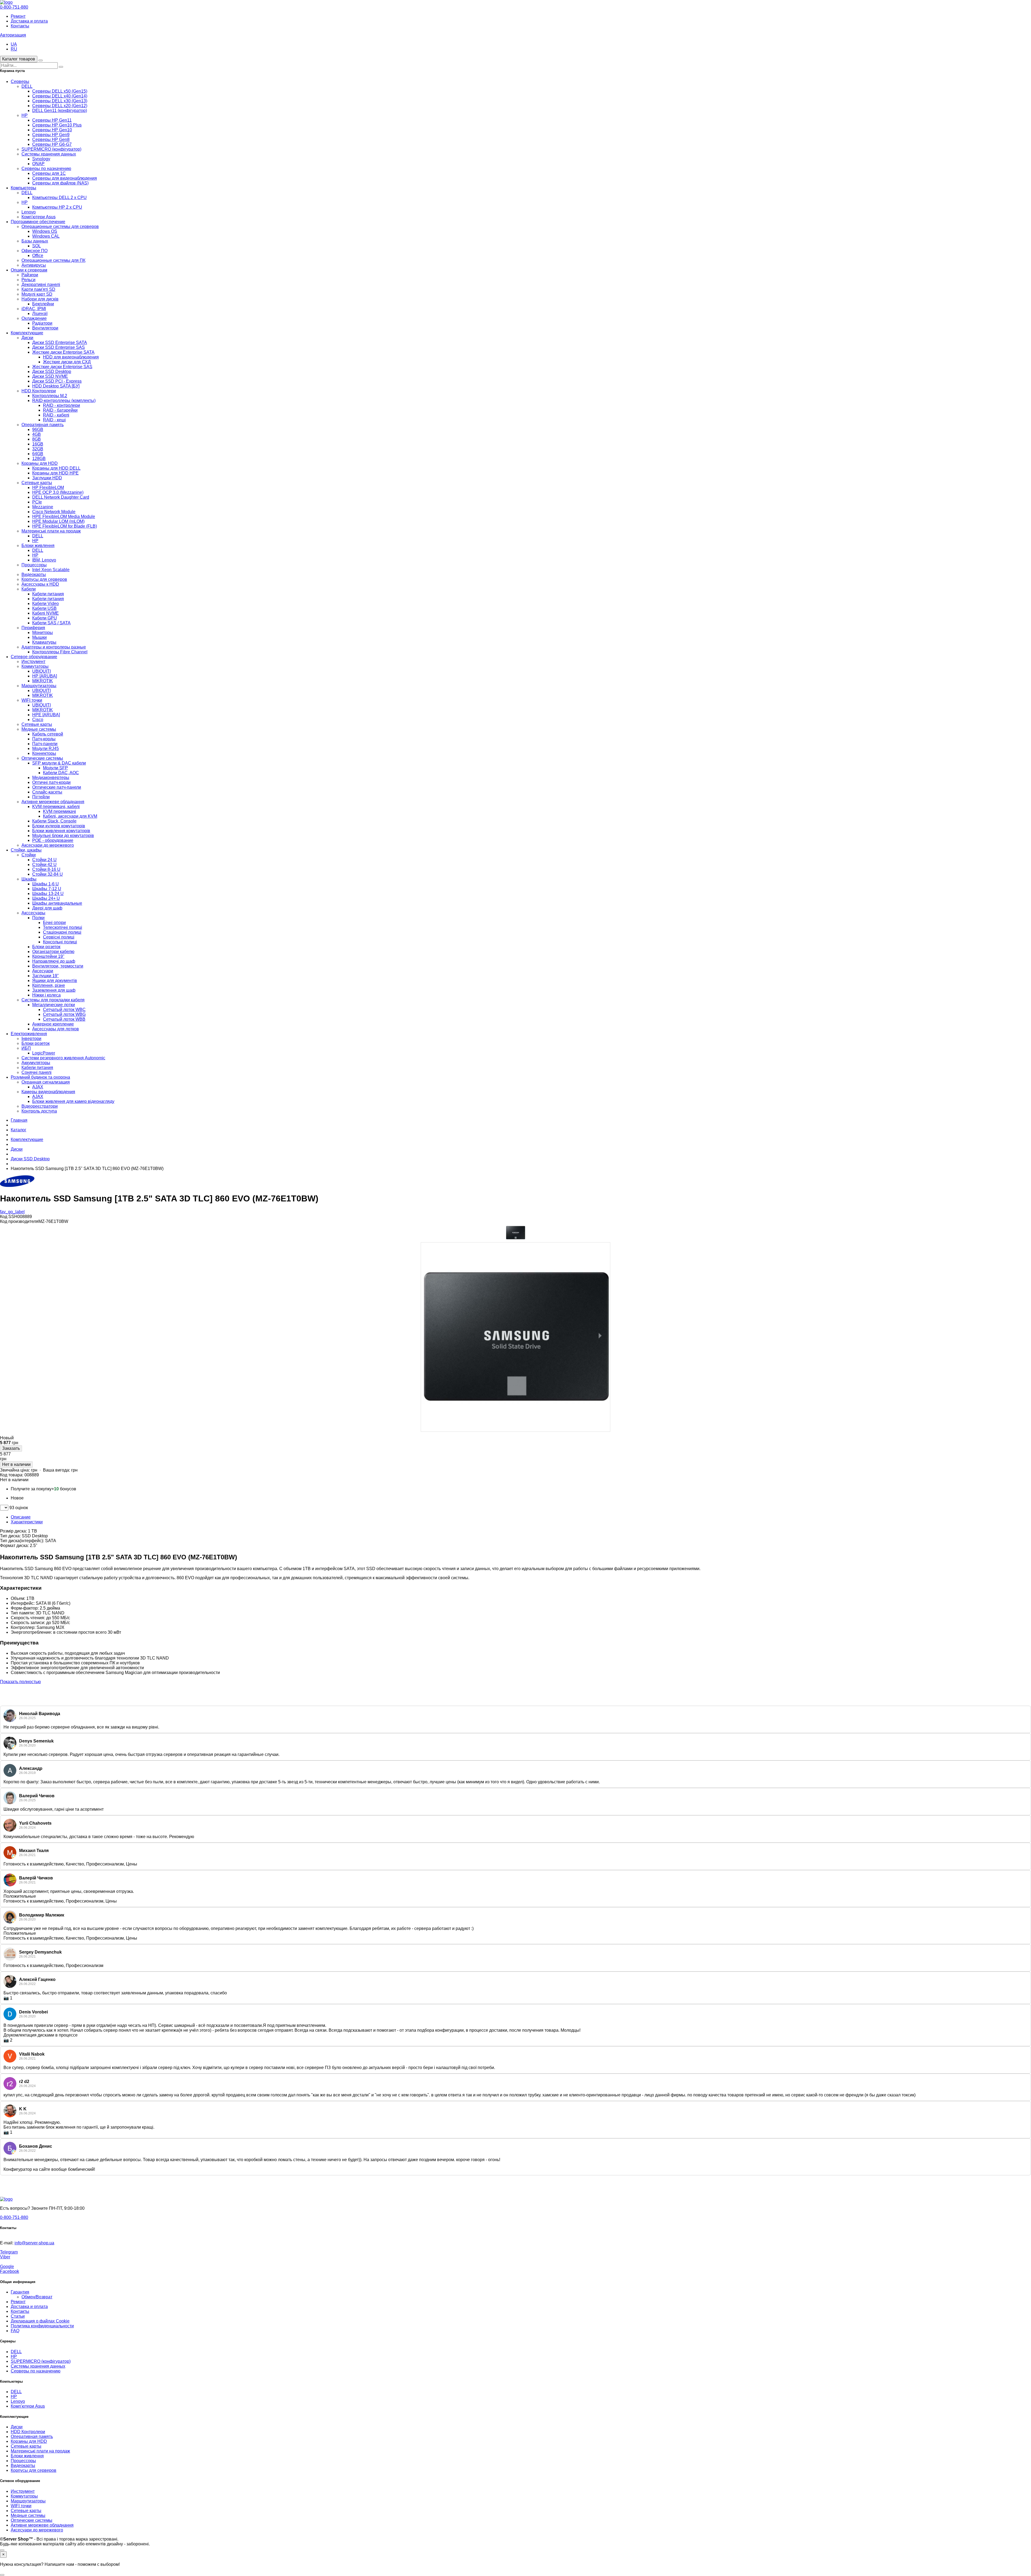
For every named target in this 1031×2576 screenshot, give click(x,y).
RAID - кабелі (56, 415)
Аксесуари (43, 971)
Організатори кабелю (53, 952)
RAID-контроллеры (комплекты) (64, 401)
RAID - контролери (61, 405)
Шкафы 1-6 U (46, 884)
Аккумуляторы (36, 1063)
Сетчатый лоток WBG (64, 1014)
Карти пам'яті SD (38, 289)
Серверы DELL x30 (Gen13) (60, 101)
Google (7, 2267)
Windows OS (45, 231)
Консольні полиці (60, 942)
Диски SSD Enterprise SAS (59, 347)
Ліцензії (40, 314)
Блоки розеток (46, 947)
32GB (38, 449)
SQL (37, 246)
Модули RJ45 (46, 749)
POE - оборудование (53, 840)
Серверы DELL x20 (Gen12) (60, 106)
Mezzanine (43, 507)
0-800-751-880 (14, 7)
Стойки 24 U (44, 860)
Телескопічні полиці (63, 927)
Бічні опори (54, 923)
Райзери (30, 275)
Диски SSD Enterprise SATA (60, 343)
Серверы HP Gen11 (52, 120)
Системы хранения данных (49, 154)
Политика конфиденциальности (42, 2326)
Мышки (39, 637)
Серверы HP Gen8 (51, 140)
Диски (27, 338)
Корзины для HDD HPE (55, 473)
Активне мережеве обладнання (53, 802)
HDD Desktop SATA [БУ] (56, 386)
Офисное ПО (35, 251)
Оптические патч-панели (57, 787)
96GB (38, 430)
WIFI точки (32, 700)
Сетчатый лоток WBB (64, 1019)
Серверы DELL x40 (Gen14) (60, 96)
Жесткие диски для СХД (67, 362)
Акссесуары (33, 913)
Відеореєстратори (40, 1106)
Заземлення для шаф (54, 990)
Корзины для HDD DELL (56, 468)
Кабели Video (46, 604)
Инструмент (33, 662)
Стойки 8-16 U (46, 869)
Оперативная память (43, 425)
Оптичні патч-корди (51, 782)
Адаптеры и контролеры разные (54, 647)
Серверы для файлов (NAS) (60, 183)
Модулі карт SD (37, 294)
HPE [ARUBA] (46, 715)
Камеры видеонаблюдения (48, 1092)
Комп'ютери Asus (39, 217)
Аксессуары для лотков (56, 1029)
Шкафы (29, 879)
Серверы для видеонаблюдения (65, 178)
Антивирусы (34, 265)
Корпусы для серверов (44, 579)
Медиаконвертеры (51, 778)
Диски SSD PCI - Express (57, 381)
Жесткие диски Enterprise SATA (63, 352)
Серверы (20, 81)
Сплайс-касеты (47, 792)
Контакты (20, 26)
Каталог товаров (19, 59)
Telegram (9, 2252)
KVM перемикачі (59, 811)
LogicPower (44, 1053)
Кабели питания (48, 594)
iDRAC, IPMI (34, 309)
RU (14, 49)
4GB (37, 434)
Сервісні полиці (59, 937)
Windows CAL (46, 236)
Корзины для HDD (40, 463)
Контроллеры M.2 (50, 396)
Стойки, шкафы (26, 850)
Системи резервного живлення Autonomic (63, 1058)
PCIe (37, 502)
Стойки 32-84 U (48, 874)
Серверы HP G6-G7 (52, 144)
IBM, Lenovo (44, 560)
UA (14, 44)
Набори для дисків (40, 299)
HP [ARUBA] (45, 676)
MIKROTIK (43, 681)
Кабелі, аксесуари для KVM (70, 816)
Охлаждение (34, 318)
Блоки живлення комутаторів (61, 831)
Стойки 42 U (44, 865)
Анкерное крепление (53, 1024)
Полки (38, 918)
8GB (37, 439)
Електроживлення (29, 1034)
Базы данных (35, 241)
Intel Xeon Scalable (51, 570)
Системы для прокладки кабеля (53, 1000)
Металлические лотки (54, 1005)
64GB (38, 454)
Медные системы (39, 729)
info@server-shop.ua (34, 2243)
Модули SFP (55, 768)
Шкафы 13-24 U (48, 894)
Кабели (29, 589)
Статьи (18, 2316)
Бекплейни (43, 304)
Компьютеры (23, 188)
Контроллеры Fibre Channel (60, 652)
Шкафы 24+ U (46, 898)
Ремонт (18, 16)
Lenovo (29, 212)
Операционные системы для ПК (53, 260)
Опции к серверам (29, 270)
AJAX (38, 1087)
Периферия (33, 628)
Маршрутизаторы (39, 686)
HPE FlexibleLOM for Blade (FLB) (65, 526)
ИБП (26, 1048)
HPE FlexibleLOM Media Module (64, 517)
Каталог (19, 1130)
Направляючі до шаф (54, 961)
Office (38, 256)
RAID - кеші (54, 420)
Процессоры (34, 565)
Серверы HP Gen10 (52, 130)
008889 (32, 1475)
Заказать (11, 1448)
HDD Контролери (39, 391)
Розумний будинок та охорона (40, 1077)
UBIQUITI (41, 671)
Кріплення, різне (49, 985)
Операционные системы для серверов (60, 227)
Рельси (28, 280)
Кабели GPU (45, 618)
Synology (41, 159)
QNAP (38, 164)
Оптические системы (42, 758)
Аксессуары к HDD (40, 584)
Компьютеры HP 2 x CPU (57, 207)
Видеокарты (34, 575)
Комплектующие (27, 333)
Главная (19, 1120)
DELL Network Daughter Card (61, 497)
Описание (21, 1517)
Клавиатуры (44, 642)
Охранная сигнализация (46, 1082)
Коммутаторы (35, 666)
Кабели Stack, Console (54, 821)
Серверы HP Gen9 (51, 135)
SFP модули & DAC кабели (59, 763)
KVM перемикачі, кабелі (56, 807)
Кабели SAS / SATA (51, 623)
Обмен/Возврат (37, 2297)
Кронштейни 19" (48, 956)
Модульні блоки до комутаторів (63, 836)
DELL (27, 86)
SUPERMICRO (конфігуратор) (51, 149)
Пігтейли (41, 797)
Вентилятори (45, 328)
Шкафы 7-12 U (47, 889)
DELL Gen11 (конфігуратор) (60, 110)
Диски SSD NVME (50, 376)
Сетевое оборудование (34, 657)
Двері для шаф (47, 908)
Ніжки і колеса (46, 995)
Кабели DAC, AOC (61, 773)
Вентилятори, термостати (58, 966)
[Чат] (2, 2550)
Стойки (29, 855)
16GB (38, 444)
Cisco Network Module (54, 512)
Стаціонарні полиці (62, 932)
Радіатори (42, 323)
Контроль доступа (39, 1111)
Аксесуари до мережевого (48, 845)
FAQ (15, 2331)
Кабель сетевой (48, 734)
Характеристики (27, 1522)
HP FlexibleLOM (48, 488)
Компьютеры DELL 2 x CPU (59, 198)
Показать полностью (20, 1682)
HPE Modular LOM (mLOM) (58, 521)
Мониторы (43, 633)
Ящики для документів (55, 981)
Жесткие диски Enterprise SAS (62, 367)
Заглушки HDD (47, 478)
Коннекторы (44, 753)
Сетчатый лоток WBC (64, 1010)
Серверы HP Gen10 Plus (57, 125)
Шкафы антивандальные (57, 903)
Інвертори (31, 1039)
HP (25, 115)
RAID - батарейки (60, 410)
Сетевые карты (37, 483)
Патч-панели (45, 744)
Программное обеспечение (38, 222)
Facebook (10, 2271)
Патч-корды (44, 739)
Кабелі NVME (46, 613)
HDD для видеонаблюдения (71, 357)
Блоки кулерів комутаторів (59, 826)
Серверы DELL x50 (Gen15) (60, 91)
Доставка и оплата (29, 21)
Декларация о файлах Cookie (40, 2321)
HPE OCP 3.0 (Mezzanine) (58, 492)
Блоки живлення (38, 546)
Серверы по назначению (46, 169)
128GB (39, 459)
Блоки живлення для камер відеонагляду (73, 1101)
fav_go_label (12, 1212)
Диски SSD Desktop (52, 372)
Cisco (38, 720)
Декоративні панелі (41, 285)
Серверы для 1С (49, 173)
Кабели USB (44, 608)
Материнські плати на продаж (51, 531)
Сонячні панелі (37, 1072)
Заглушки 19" (46, 976)
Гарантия (20, 2292)
